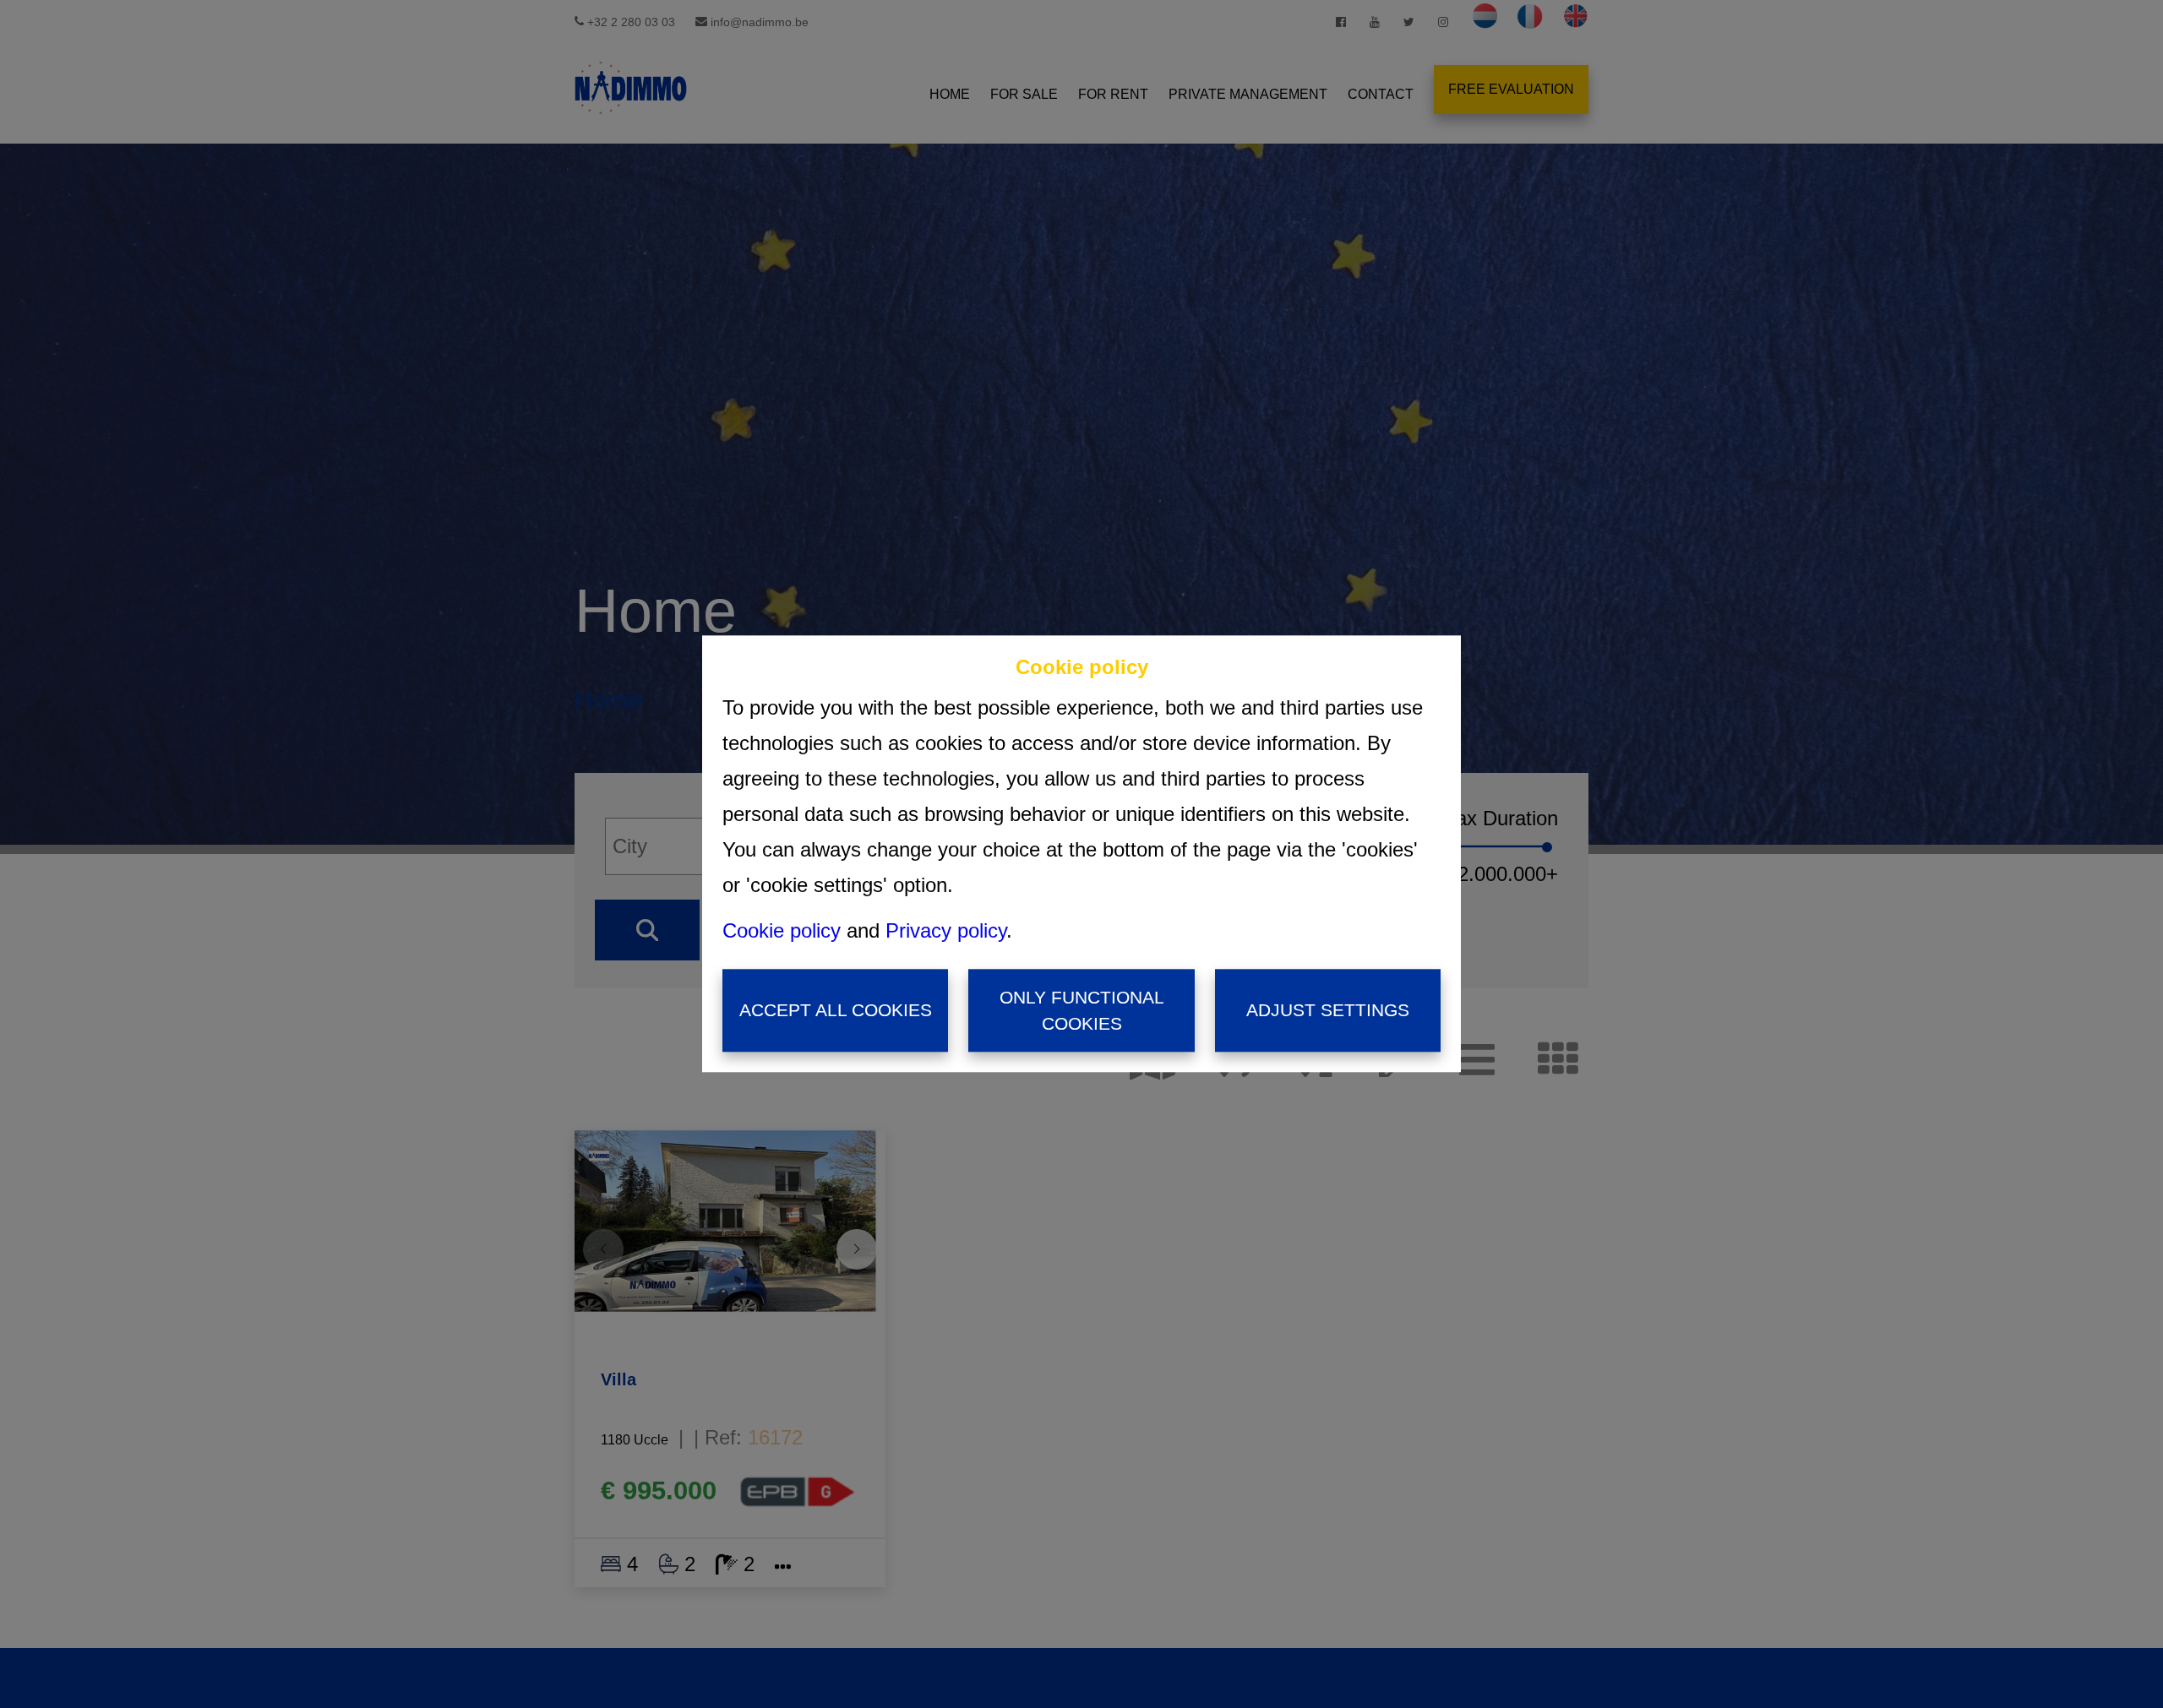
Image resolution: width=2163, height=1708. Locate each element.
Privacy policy (946, 930)
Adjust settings (1328, 1011)
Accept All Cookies (836, 1011)
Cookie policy (782, 930)
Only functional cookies (1082, 1011)
